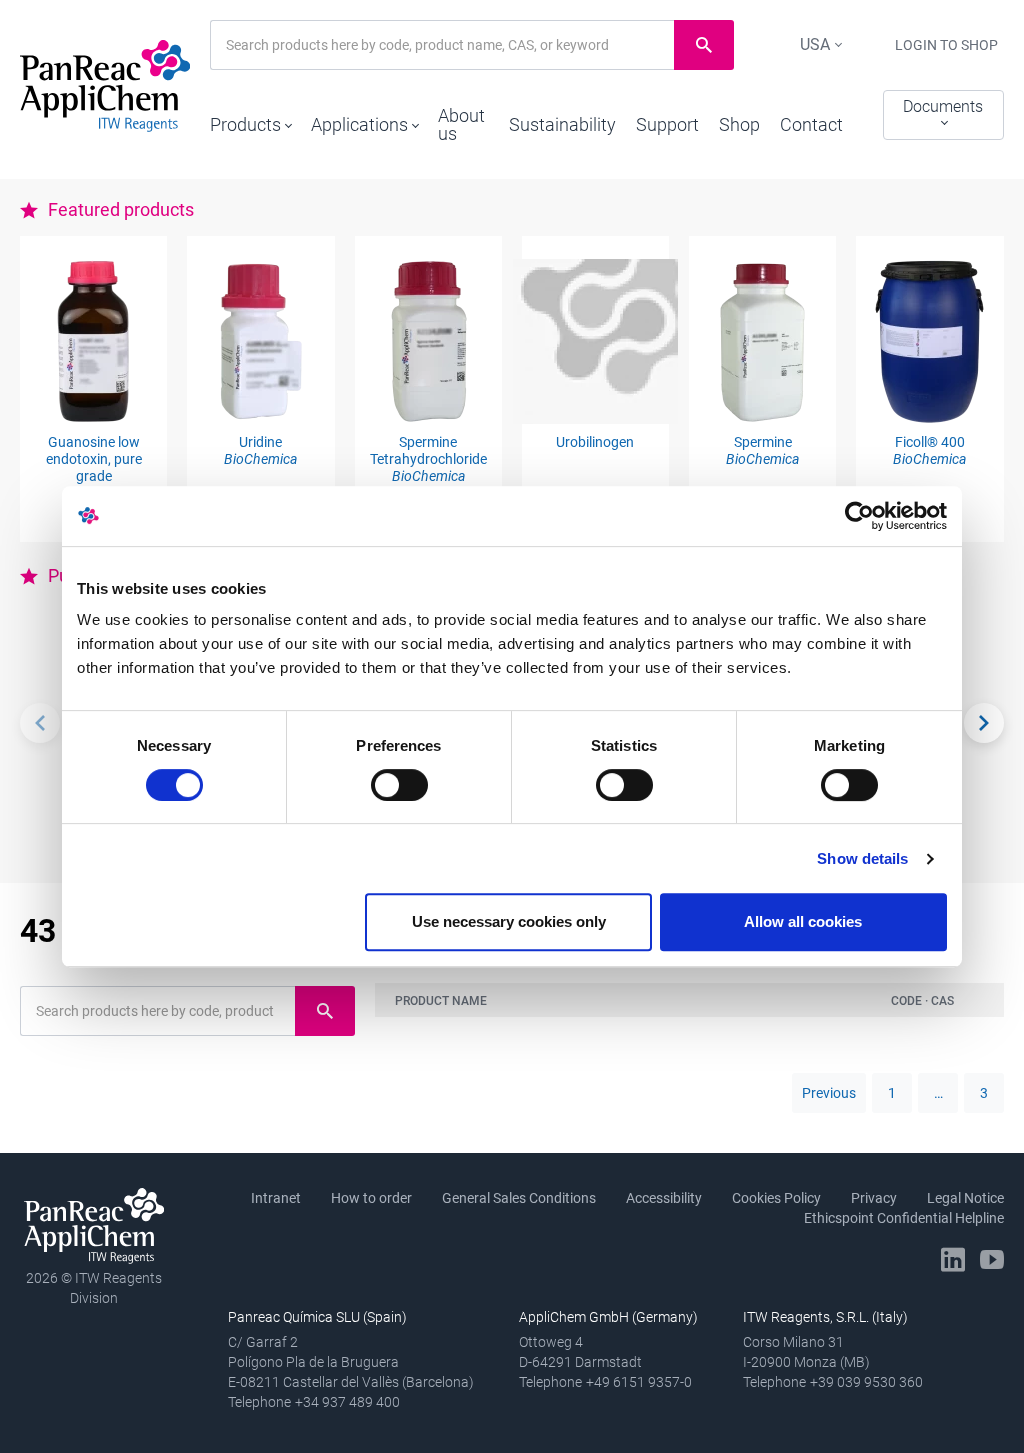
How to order (371, 1198)
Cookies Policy (776, 1198)
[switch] (399, 785)
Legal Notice (965, 1198)
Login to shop (946, 45)
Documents (943, 106)
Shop (739, 124)
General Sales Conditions (519, 1198)
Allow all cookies (803, 921)
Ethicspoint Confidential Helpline (904, 1218)
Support (667, 124)
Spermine (762, 450)
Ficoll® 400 (929, 450)
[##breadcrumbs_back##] (40, 723)
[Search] (984, 723)
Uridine (260, 450)
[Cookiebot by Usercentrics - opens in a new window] (859, 516)
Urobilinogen (595, 442)
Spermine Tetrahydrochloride (428, 459)
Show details (862, 858)
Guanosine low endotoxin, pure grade (94, 459)
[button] (250, 120)
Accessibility (664, 1198)
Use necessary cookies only (509, 921)
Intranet (276, 1198)
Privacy (874, 1198)
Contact (811, 124)
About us (461, 124)
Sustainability (562, 124)
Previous (829, 1093)
